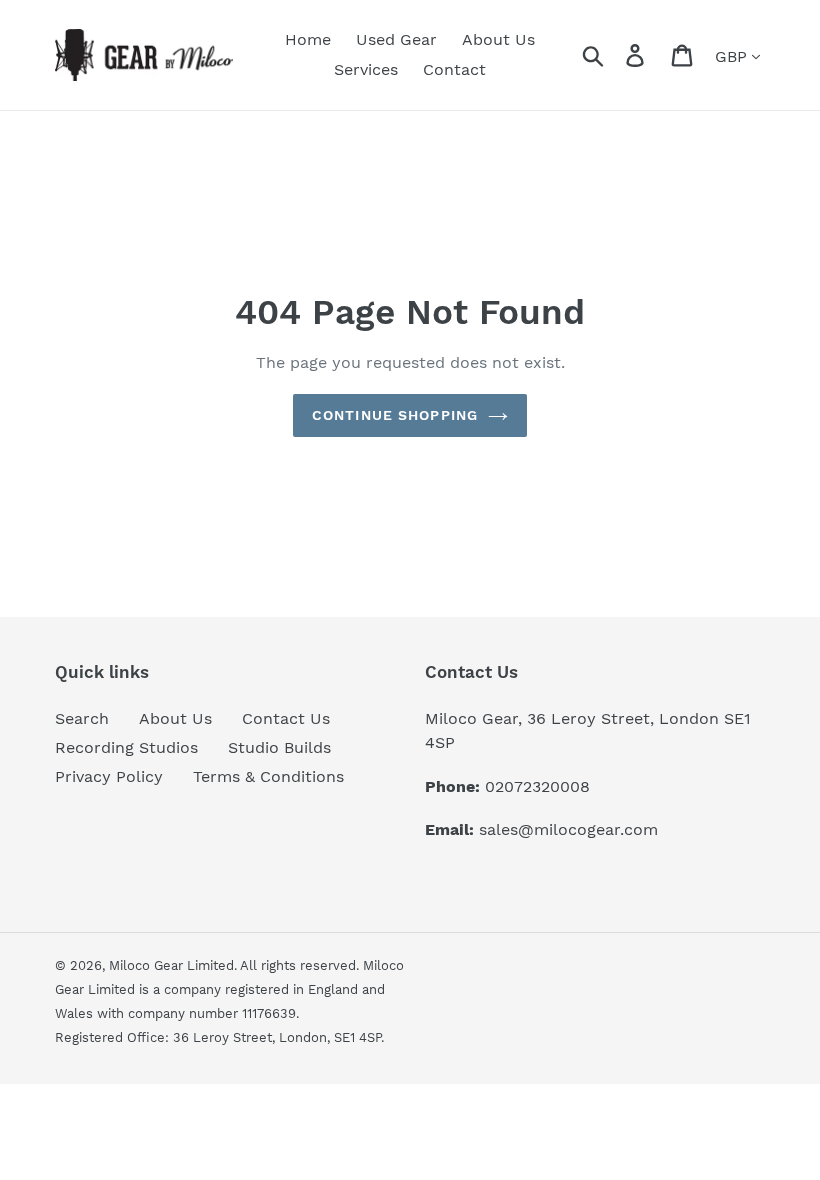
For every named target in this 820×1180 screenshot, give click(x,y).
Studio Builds (279, 747)
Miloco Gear (146, 965)
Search (82, 718)
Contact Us (286, 718)
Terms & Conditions (268, 776)
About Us (175, 718)
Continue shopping (395, 415)
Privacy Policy (109, 776)
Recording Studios (126, 747)
